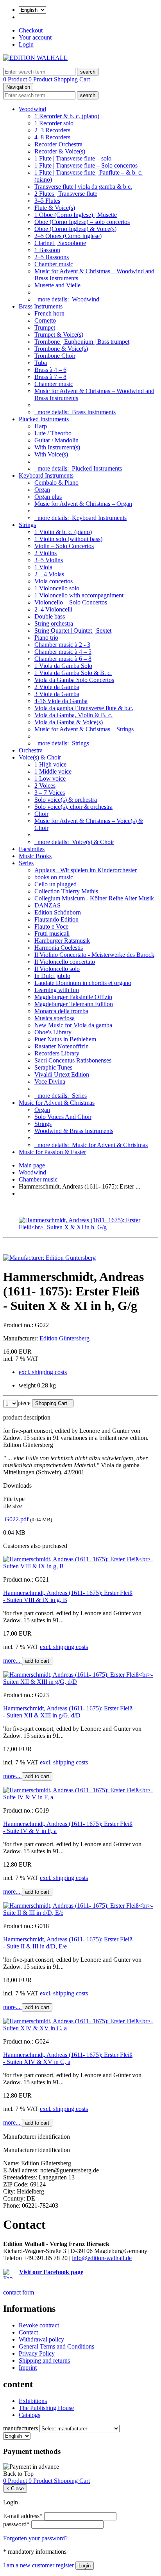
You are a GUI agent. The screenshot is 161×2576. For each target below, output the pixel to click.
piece (24, 1403)
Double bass (50, 616)
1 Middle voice (53, 771)
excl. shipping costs (43, 1372)
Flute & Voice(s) (55, 208)
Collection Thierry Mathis (66, 891)
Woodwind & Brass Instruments (74, 1131)
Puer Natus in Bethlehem (65, 1039)
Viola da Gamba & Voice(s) (69, 722)
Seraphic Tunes (53, 1067)
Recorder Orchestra (58, 144)
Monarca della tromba (61, 1011)
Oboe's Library (53, 1032)
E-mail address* (23, 2516)
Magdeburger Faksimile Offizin (73, 997)
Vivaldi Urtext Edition (62, 1074)
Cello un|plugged (55, 884)
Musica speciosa (55, 1018)
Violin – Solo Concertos (64, 546)
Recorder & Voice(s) (60, 151)
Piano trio (46, 638)
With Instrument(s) (57, 447)
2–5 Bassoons (52, 257)
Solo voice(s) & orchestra (66, 800)
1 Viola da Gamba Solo (63, 666)
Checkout (31, 30)
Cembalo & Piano (56, 483)
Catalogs (30, 2415)
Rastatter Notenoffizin (62, 1046)
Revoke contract (39, 2325)
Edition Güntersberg (64, 1338)
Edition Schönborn (58, 912)
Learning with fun (57, 990)
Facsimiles (32, 849)
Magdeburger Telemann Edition (74, 1004)
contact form (19, 2292)
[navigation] (18, 2474)
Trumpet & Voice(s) (59, 335)
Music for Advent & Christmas (57, 1103)
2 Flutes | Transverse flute (66, 194)
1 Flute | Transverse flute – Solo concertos (86, 165)
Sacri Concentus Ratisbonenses (73, 1060)
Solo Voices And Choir (63, 1117)
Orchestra (31, 750)
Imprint (28, 2368)
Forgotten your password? (35, 2538)
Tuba (41, 363)
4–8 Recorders (52, 137)
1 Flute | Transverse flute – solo (73, 158)
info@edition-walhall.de (102, 2258)
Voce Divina (50, 1081)
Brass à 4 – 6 (50, 370)
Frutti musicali (52, 934)
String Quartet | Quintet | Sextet (73, 630)
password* (16, 2524)
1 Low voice (50, 778)
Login (26, 44)
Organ (42, 490)
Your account (35, 37)
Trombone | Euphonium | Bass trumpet (82, 342)
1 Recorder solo (54, 123)
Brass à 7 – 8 (50, 377)
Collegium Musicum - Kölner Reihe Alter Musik (94, 898)
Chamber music (54, 264)
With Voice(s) (51, 454)
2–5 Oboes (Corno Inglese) (68, 236)
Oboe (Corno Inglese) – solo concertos (82, 222)
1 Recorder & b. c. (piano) (67, 116)
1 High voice (50, 764)
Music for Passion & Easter (52, 1152)
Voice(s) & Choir (40, 757)
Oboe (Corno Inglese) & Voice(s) (75, 229)
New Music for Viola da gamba (73, 1025)
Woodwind (32, 109)
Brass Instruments (41, 306)
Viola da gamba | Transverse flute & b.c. (84, 708)
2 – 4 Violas (49, 574)
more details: (67, 299)
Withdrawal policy (41, 2339)
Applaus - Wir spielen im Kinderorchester (86, 870)
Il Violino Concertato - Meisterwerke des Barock (94, 955)
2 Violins (46, 553)
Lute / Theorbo (53, 433)
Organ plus (48, 497)
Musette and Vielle (57, 285)
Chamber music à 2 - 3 (62, 645)
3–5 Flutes (47, 201)
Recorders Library (57, 1053)
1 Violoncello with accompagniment (79, 595)
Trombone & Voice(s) (61, 349)
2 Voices (45, 786)
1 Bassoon (47, 250)
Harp (41, 426)
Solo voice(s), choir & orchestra (73, 807)
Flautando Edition (56, 919)
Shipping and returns (44, 2360)
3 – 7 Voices (50, 793)
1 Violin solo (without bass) (68, 539)
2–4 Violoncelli (53, 609)
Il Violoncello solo (57, 969)
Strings (27, 525)
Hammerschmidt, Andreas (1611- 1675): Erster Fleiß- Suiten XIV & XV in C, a (68, 2058)
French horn (49, 313)
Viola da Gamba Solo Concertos (74, 680)
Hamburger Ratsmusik (62, 941)
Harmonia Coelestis (59, 948)
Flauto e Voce (51, 926)
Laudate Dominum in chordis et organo (83, 983)
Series (26, 863)
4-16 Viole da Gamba (61, 701)
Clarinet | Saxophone (60, 243)
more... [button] (13, 1661)
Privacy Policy (37, 2353)
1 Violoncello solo (57, 588)
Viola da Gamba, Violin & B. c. (73, 715)
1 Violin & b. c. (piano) (63, 532)
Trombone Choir (55, 356)
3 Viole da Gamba (57, 694)
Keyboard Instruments (46, 475)
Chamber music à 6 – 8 (63, 659)
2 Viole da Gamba (57, 687)
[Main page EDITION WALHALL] (35, 58)
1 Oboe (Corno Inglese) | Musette (76, 215)
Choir (41, 814)
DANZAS (47, 905)
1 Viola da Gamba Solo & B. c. (73, 673)
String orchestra (54, 623)
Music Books (35, 856)
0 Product (16, 79)
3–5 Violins (49, 560)
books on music (54, 877)
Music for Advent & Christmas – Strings (84, 729)
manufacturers (21, 2428)
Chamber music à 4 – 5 (63, 652)
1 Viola (43, 567)
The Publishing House (46, 2408)
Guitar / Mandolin (56, 440)
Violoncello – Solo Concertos (71, 602)
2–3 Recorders (52, 130)
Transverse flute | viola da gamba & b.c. (83, 187)
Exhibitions (33, 2401)
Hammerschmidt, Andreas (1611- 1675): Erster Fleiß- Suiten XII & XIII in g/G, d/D (68, 1712)
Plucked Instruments (44, 419)
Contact (28, 2332)
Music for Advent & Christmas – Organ (83, 504)
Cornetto (45, 320)
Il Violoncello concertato (65, 962)
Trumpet (45, 327)
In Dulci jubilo (52, 976)
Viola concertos (54, 581)
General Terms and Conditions (56, 2346)
